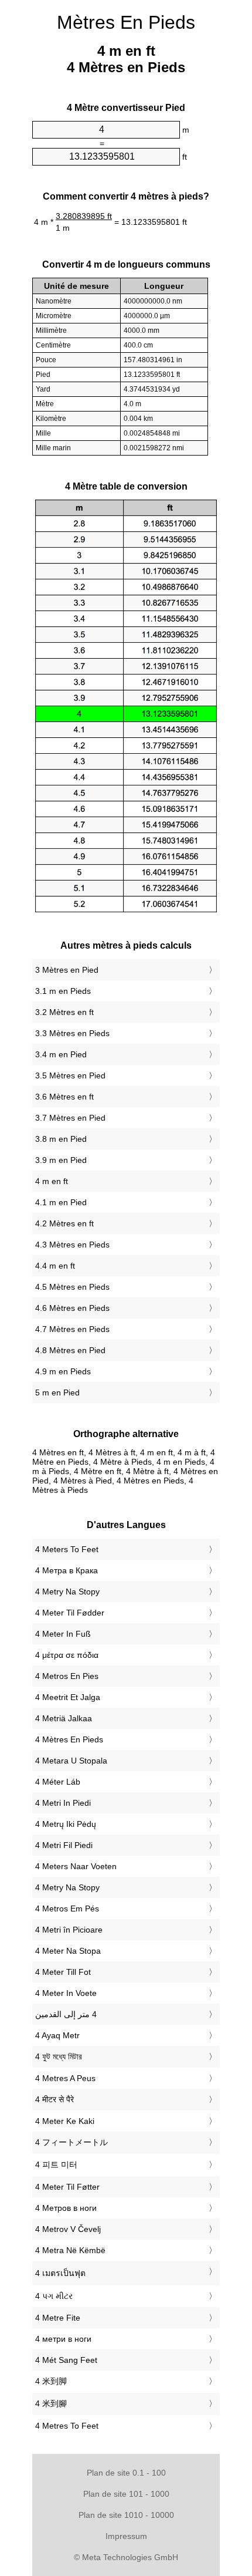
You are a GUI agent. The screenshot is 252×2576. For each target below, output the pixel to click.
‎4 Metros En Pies (67, 1676)
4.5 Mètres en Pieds (72, 1287)
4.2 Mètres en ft (64, 1223)
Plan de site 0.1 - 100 (126, 2473)
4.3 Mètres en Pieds (72, 1245)
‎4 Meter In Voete (66, 1993)
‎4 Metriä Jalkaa (64, 1718)
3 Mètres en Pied (67, 970)
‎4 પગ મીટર (54, 2296)
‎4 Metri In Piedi (63, 1803)
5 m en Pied (57, 1392)
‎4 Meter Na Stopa (68, 1951)
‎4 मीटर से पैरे (55, 2099)
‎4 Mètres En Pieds (69, 1739)
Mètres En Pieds (126, 22)
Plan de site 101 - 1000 (126, 2494)
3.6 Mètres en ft (64, 1097)
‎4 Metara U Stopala (71, 1761)
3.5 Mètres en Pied (70, 1075)
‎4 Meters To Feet (67, 1549)
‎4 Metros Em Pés (67, 1909)
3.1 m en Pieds (63, 991)
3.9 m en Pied (61, 1160)
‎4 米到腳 (51, 2403)
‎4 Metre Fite (58, 2318)
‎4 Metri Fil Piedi (64, 1845)
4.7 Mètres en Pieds (72, 1329)
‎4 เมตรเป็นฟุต (60, 2273)
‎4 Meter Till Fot (63, 1972)
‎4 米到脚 (51, 2381)
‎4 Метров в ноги (66, 2208)
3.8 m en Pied (61, 1139)
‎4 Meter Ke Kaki (65, 2121)
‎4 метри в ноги (63, 2339)
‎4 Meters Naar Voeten (76, 1866)
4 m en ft (52, 1181)
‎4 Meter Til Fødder (70, 1613)
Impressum (126, 2536)
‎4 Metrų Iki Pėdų (66, 1824)
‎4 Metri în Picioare (69, 1930)
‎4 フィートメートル (71, 2142)
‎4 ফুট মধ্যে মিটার (59, 2056)
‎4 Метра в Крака (67, 1570)
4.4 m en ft (55, 1266)
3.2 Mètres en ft (64, 1012)
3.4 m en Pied (61, 1054)
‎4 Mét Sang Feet (66, 2360)
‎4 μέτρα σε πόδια (67, 1655)
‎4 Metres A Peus (65, 2078)
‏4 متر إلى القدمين (66, 2014)
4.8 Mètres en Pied (70, 1350)
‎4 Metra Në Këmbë (70, 2250)
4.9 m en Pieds (63, 1371)
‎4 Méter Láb (58, 1782)
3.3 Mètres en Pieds (72, 1033)
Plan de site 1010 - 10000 (126, 2515)
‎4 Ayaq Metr (57, 2035)
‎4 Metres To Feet (67, 2426)
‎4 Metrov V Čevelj (68, 2229)
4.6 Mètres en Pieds (72, 1308)
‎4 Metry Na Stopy (67, 1592)
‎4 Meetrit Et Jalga (68, 1697)
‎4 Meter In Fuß (63, 1634)
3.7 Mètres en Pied (70, 1118)
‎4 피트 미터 (56, 2164)
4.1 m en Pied (61, 1202)
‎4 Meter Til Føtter (67, 2187)
